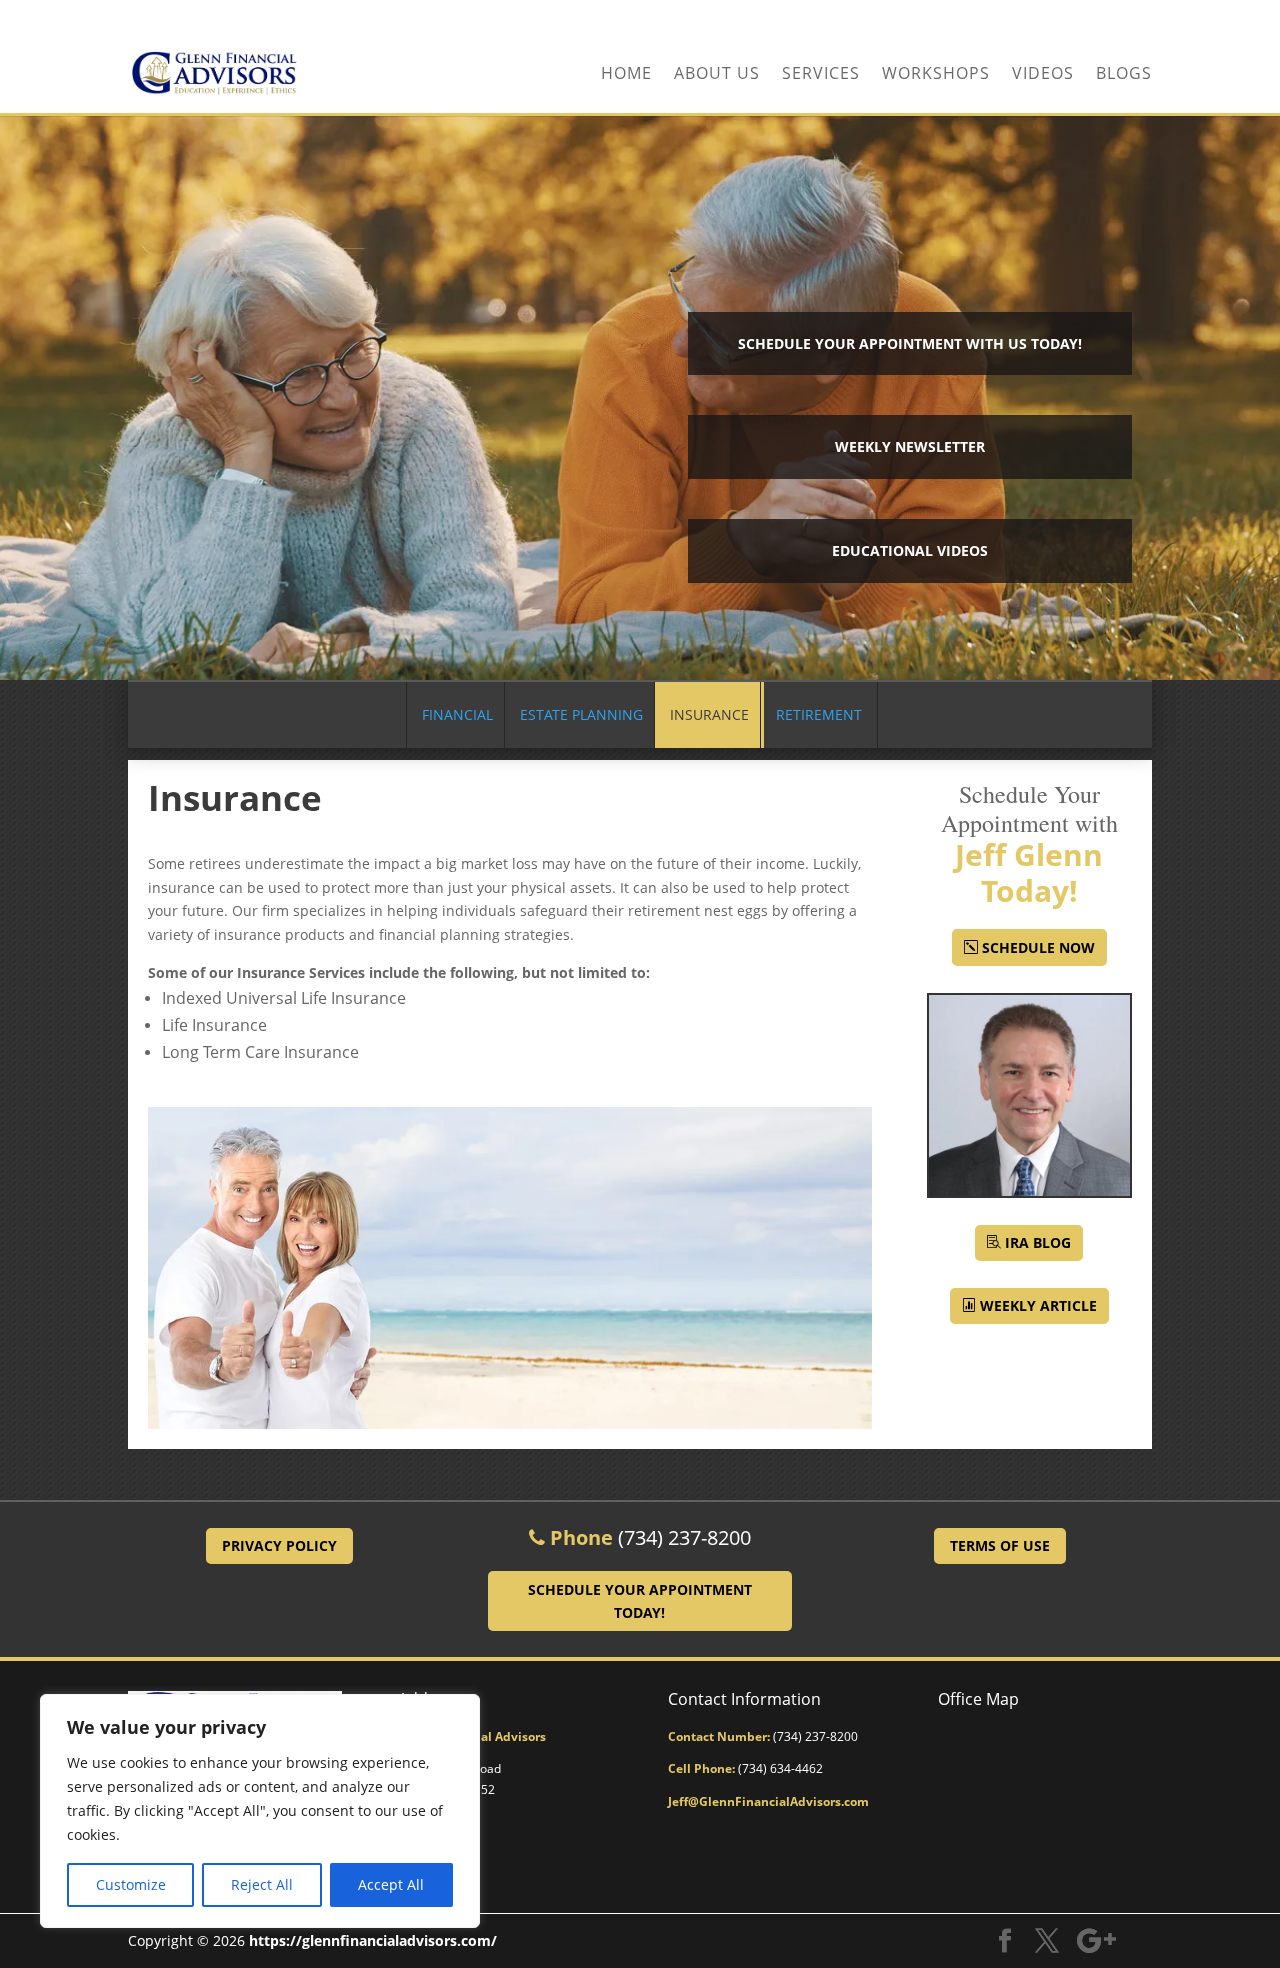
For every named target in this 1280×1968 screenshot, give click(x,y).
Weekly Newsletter (910, 446)
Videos (1043, 75)
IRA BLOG (1038, 1242)
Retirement (819, 714)
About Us (717, 75)
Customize (131, 1884)
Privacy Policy (279, 1545)
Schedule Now (1038, 947)
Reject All (262, 1884)
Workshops (936, 75)
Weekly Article (1038, 1305)
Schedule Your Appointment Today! (640, 1601)
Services (821, 75)
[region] (260, 1811)
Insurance (709, 714)
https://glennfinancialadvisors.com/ (373, 1940)
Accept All (391, 1884)
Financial (457, 714)
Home (626, 75)
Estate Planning (581, 714)
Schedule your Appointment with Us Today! (910, 343)
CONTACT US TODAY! (1080, 16)
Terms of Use (1000, 1545)
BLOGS (1124, 75)
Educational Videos (910, 550)
